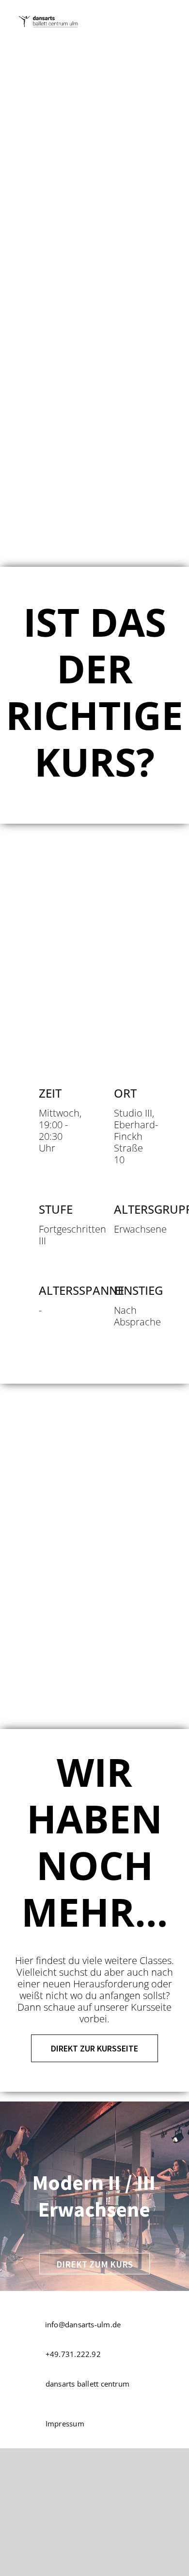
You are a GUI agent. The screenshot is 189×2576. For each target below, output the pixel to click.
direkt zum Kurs (94, 2264)
